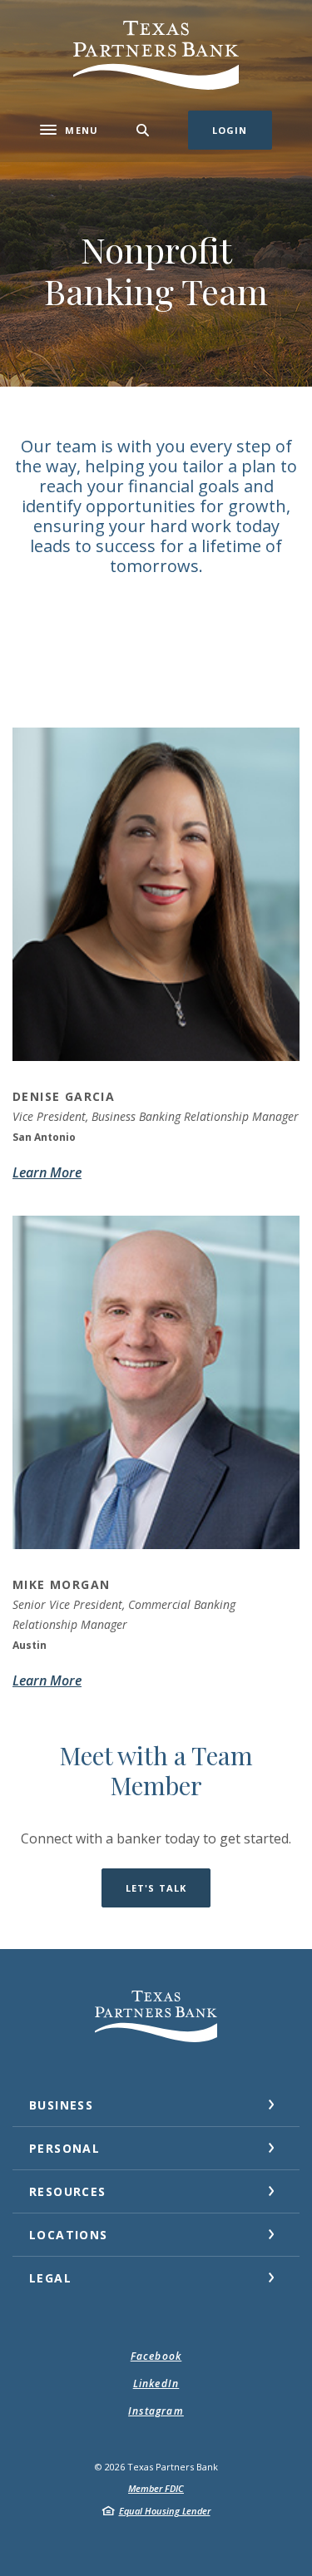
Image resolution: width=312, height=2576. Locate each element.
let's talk (156, 1888)
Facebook (156, 2356)
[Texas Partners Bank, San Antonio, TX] (156, 55)
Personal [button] (64, 2148)
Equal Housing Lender (165, 2511)
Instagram (156, 2411)
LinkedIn (156, 2384)
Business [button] (61, 2105)
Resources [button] (68, 2191)
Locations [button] (69, 2235)
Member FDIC (156, 2488)
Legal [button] (50, 2278)
